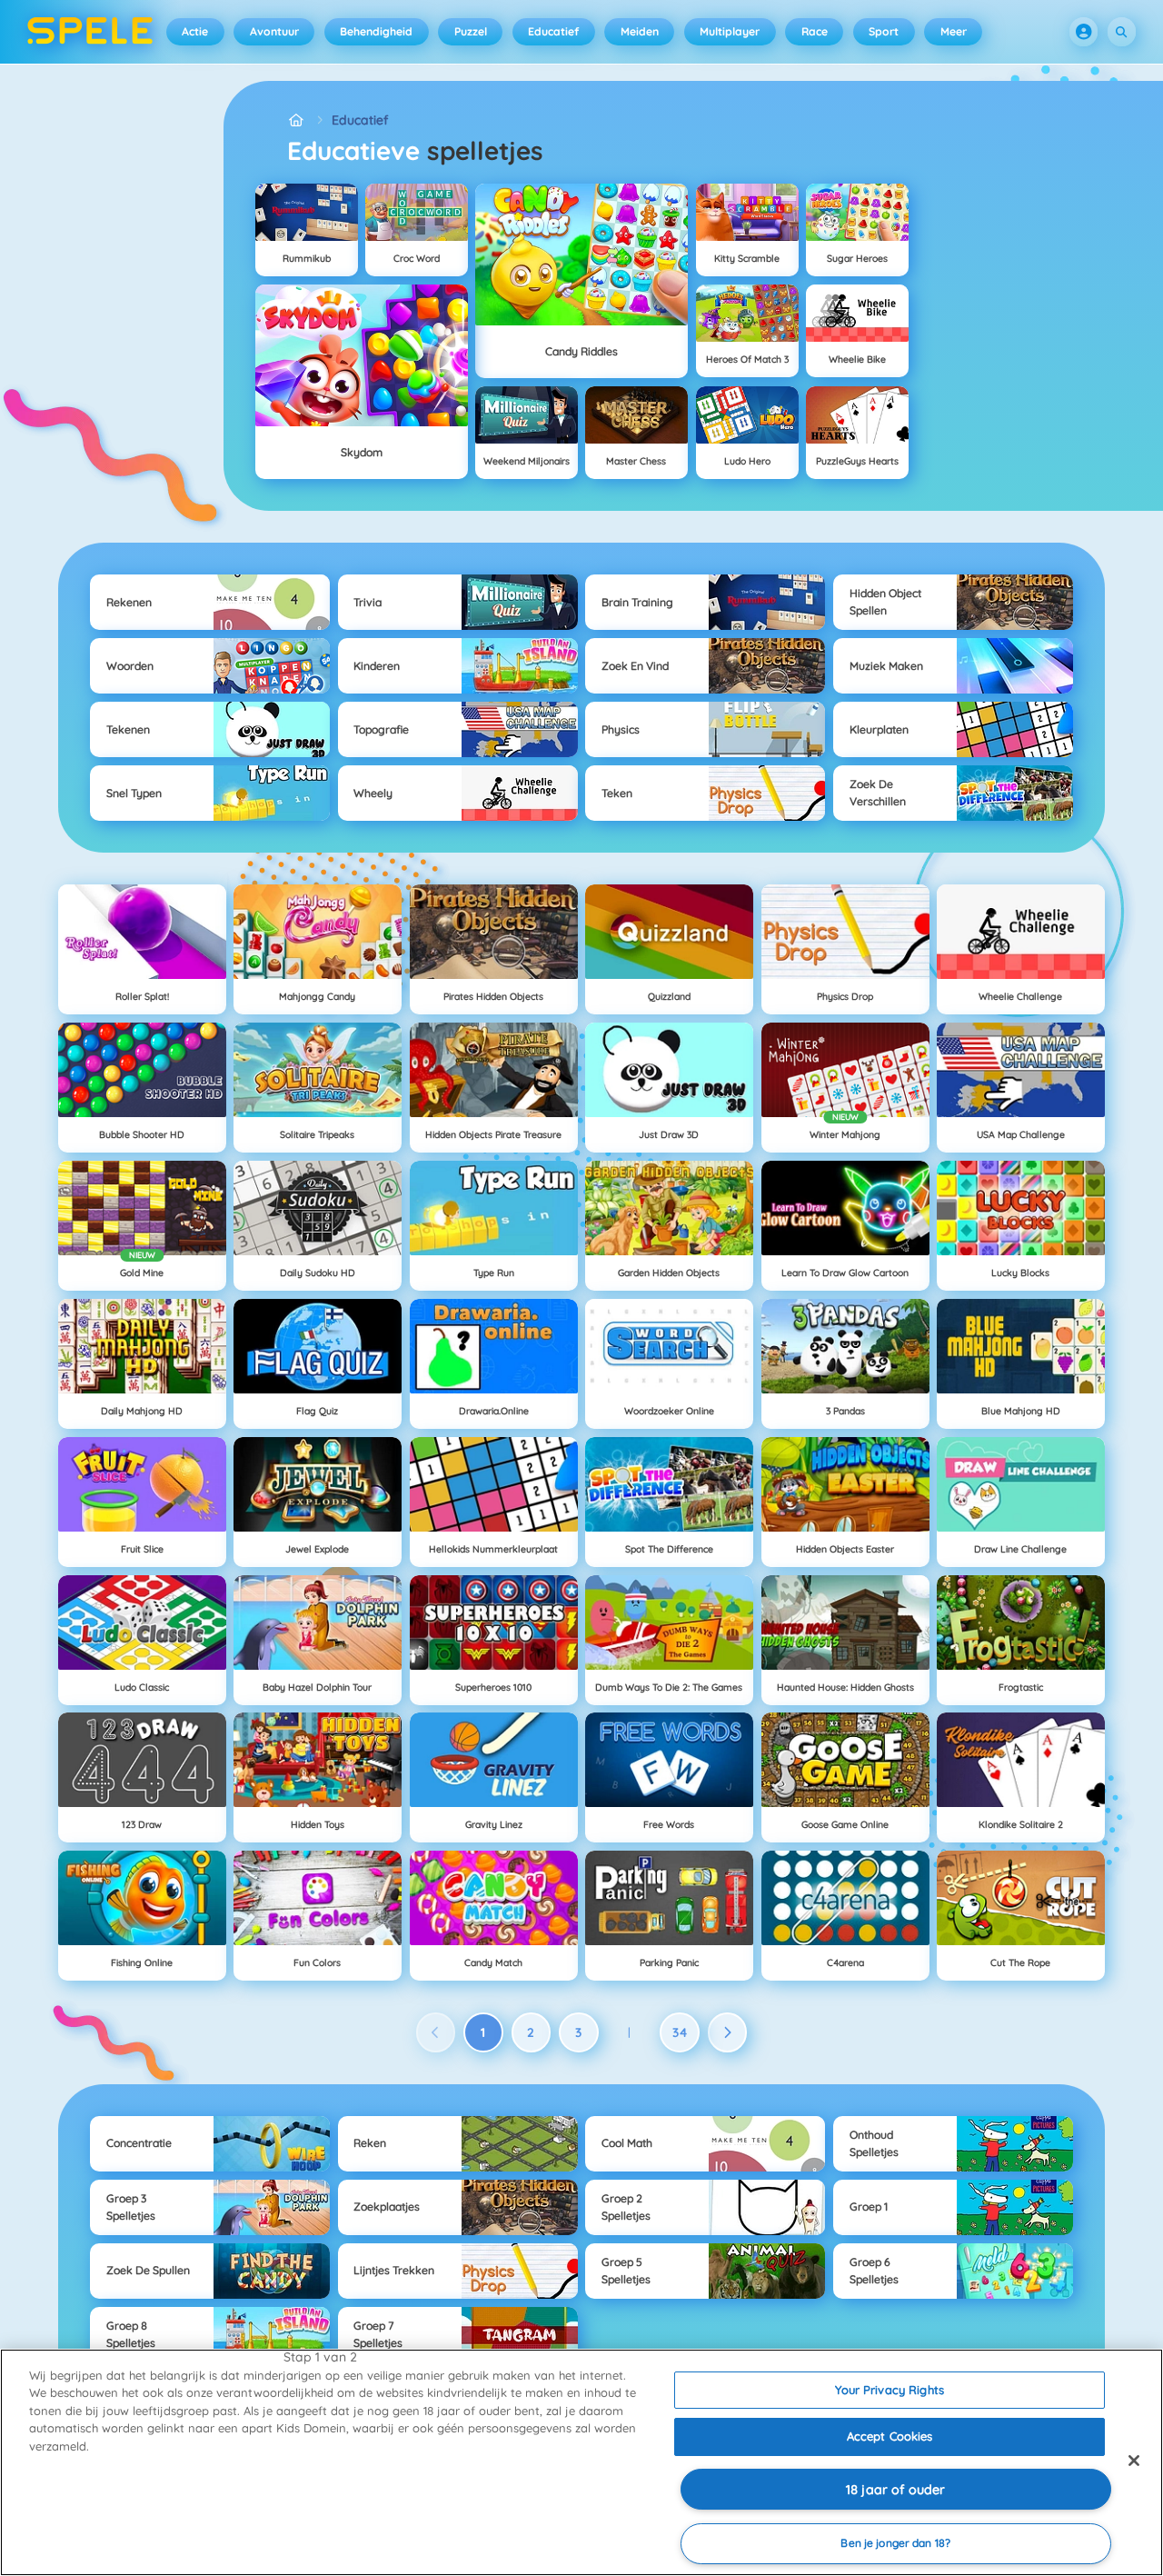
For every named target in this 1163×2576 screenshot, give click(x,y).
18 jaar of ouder (895, 2490)
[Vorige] (436, 2032)
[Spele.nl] (297, 120)
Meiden (640, 31)
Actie (195, 31)
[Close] (1134, 2461)
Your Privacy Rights (889, 2390)
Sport (884, 31)
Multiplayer (730, 31)
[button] (1084, 32)
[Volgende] (728, 2032)
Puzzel (471, 31)
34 (680, 2032)
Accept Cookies (890, 2436)
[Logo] (90, 32)
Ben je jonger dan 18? (895, 2543)
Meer (954, 31)
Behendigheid (376, 31)
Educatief (553, 31)
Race (815, 31)
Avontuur (274, 31)
